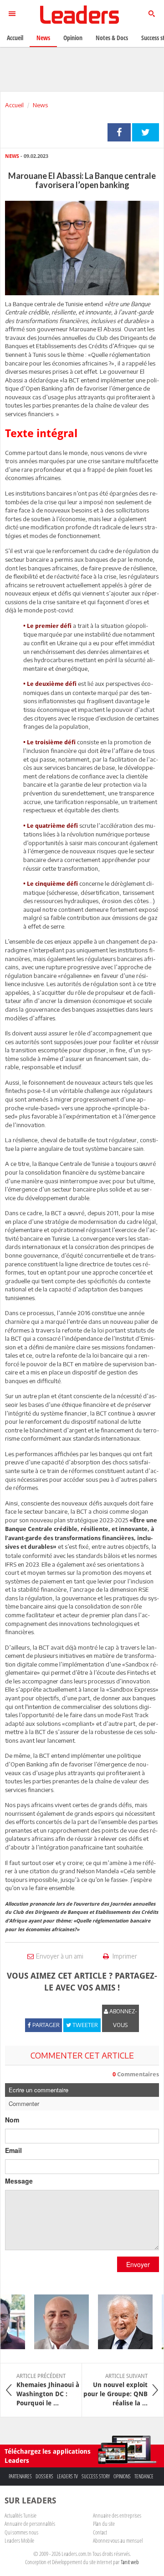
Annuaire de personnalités (30, 2524)
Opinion (73, 38)
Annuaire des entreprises (117, 2515)
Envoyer (138, 2264)
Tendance (144, 2476)
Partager (119, 132)
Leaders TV (67, 2476)
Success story (96, 2476)
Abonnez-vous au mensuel (118, 2540)
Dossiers (44, 2476)
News (40, 105)
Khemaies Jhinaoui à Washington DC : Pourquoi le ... (48, 2390)
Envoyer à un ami (60, 1956)
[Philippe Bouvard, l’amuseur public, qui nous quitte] (119, 2322)
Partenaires (20, 2476)
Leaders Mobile (19, 2540)
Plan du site (104, 2524)
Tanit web (130, 2562)
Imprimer (124, 1956)
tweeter (146, 132)
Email (13, 2150)
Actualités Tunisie (20, 2515)
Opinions (122, 2476)
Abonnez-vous (123, 2018)
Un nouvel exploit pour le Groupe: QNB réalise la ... (115, 2390)
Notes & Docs (112, 38)
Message (19, 2181)
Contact (100, 2532)
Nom (12, 2120)
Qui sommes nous (21, 2532)
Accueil (14, 105)
